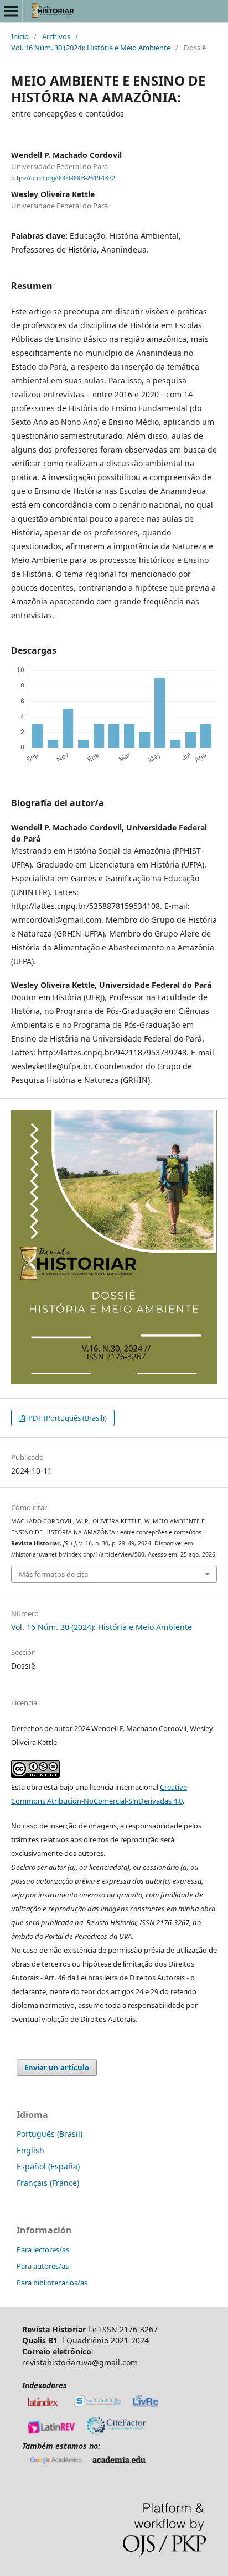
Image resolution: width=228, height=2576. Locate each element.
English (30, 2150)
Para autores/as (43, 2266)
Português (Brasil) (50, 2134)
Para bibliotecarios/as (52, 2283)
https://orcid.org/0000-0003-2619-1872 (63, 178)
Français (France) (48, 2183)
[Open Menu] (11, 11)
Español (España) (48, 2166)
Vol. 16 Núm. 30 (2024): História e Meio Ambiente (91, 48)
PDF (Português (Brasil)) (67, 1418)
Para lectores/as (43, 2249)
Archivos (56, 36)
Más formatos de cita (53, 1574)
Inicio (20, 36)
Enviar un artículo (57, 2068)
